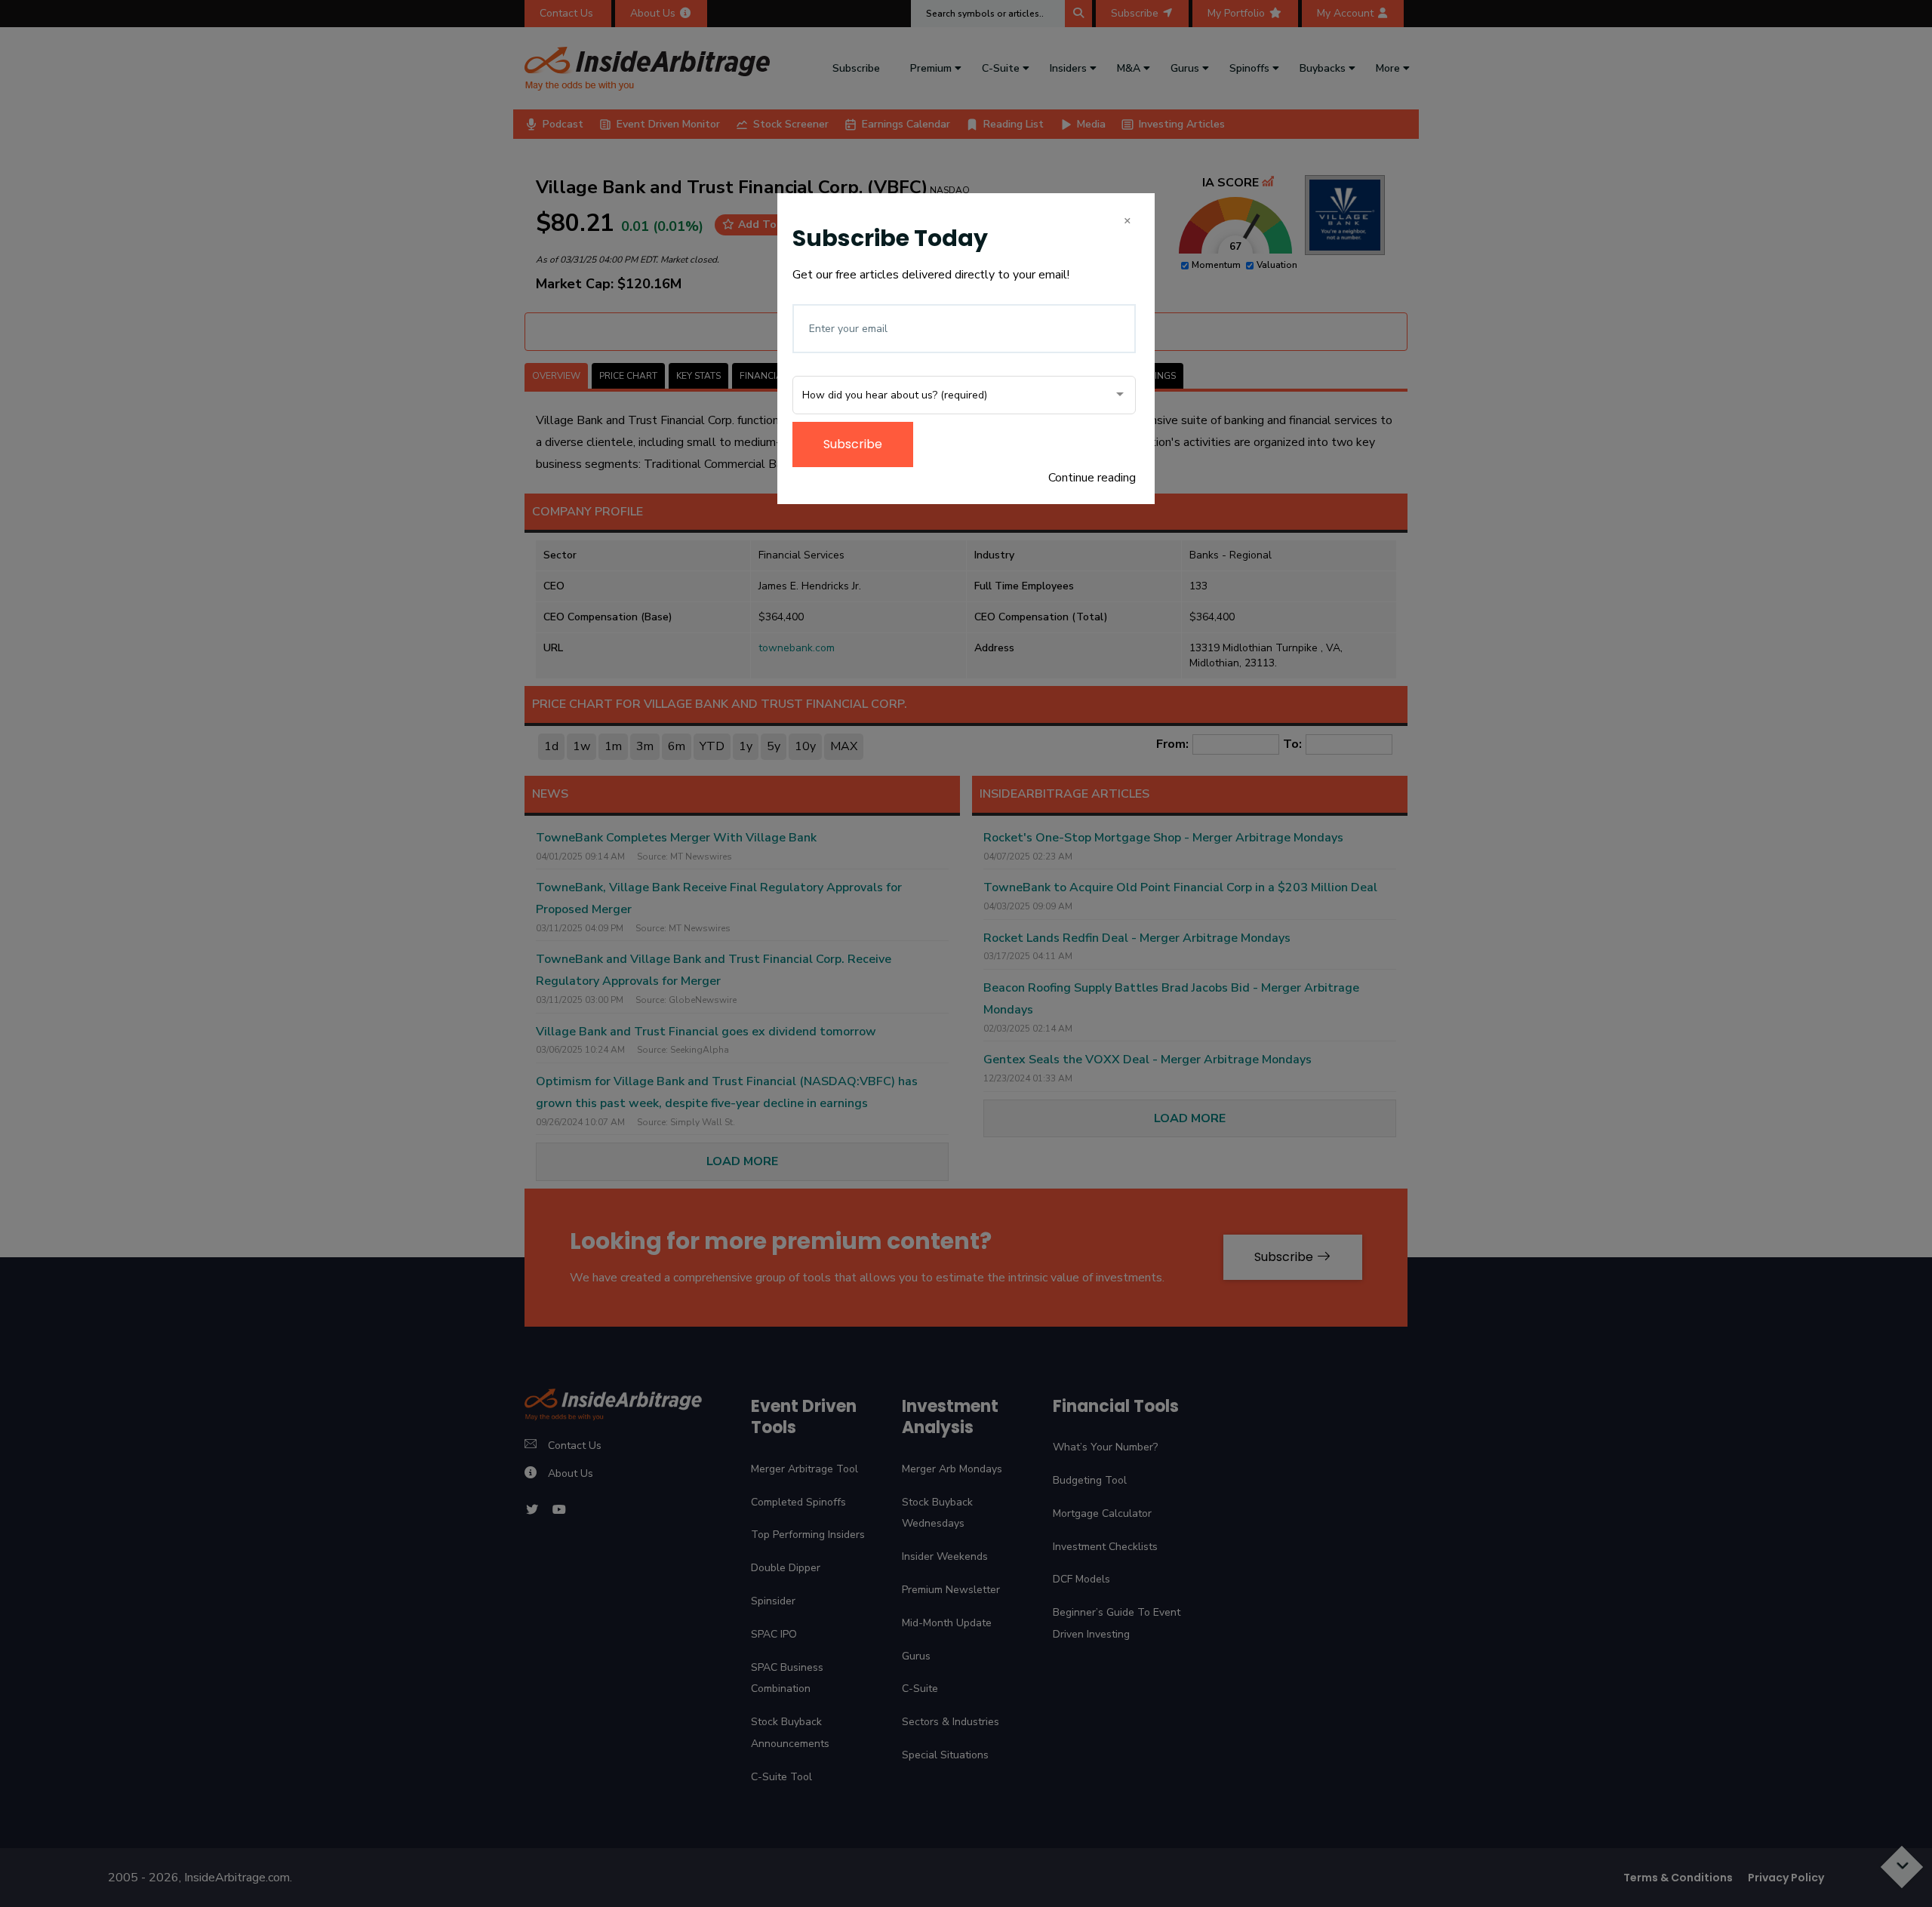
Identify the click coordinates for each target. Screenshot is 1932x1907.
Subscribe (853, 444)
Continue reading (1092, 478)
